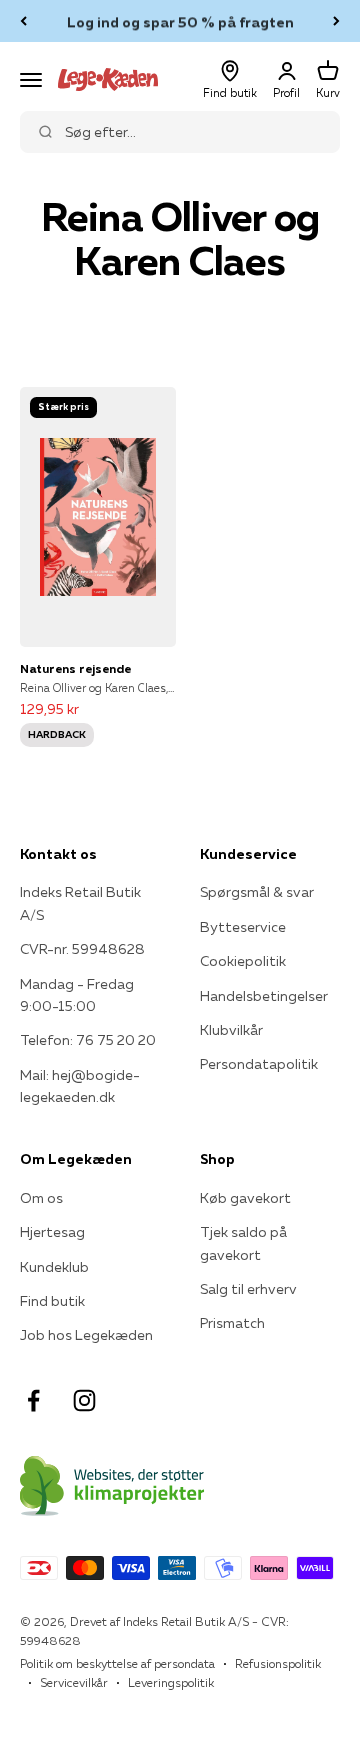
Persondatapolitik (259, 1064)
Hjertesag (52, 1232)
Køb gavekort (245, 1198)
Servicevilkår (74, 1682)
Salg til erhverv (248, 1289)
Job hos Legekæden (86, 1335)
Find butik (52, 1301)
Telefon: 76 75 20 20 (88, 1040)
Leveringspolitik (171, 1682)
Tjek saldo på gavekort (243, 1243)
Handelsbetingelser (264, 996)
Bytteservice (243, 927)
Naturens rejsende (75, 668)
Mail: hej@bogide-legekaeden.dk (80, 1086)
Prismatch (232, 1323)
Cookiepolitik (243, 961)
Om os (41, 1198)
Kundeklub (54, 1267)
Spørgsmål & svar (257, 892)
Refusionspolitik (278, 1663)
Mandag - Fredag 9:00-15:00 (77, 995)
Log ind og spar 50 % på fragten (180, 21)
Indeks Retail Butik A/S (80, 903)
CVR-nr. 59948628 (82, 949)
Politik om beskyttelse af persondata (117, 1663)
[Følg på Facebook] (33, 1400)
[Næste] (336, 21)
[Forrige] (23, 21)
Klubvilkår (231, 1030)
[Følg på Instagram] (84, 1400)
